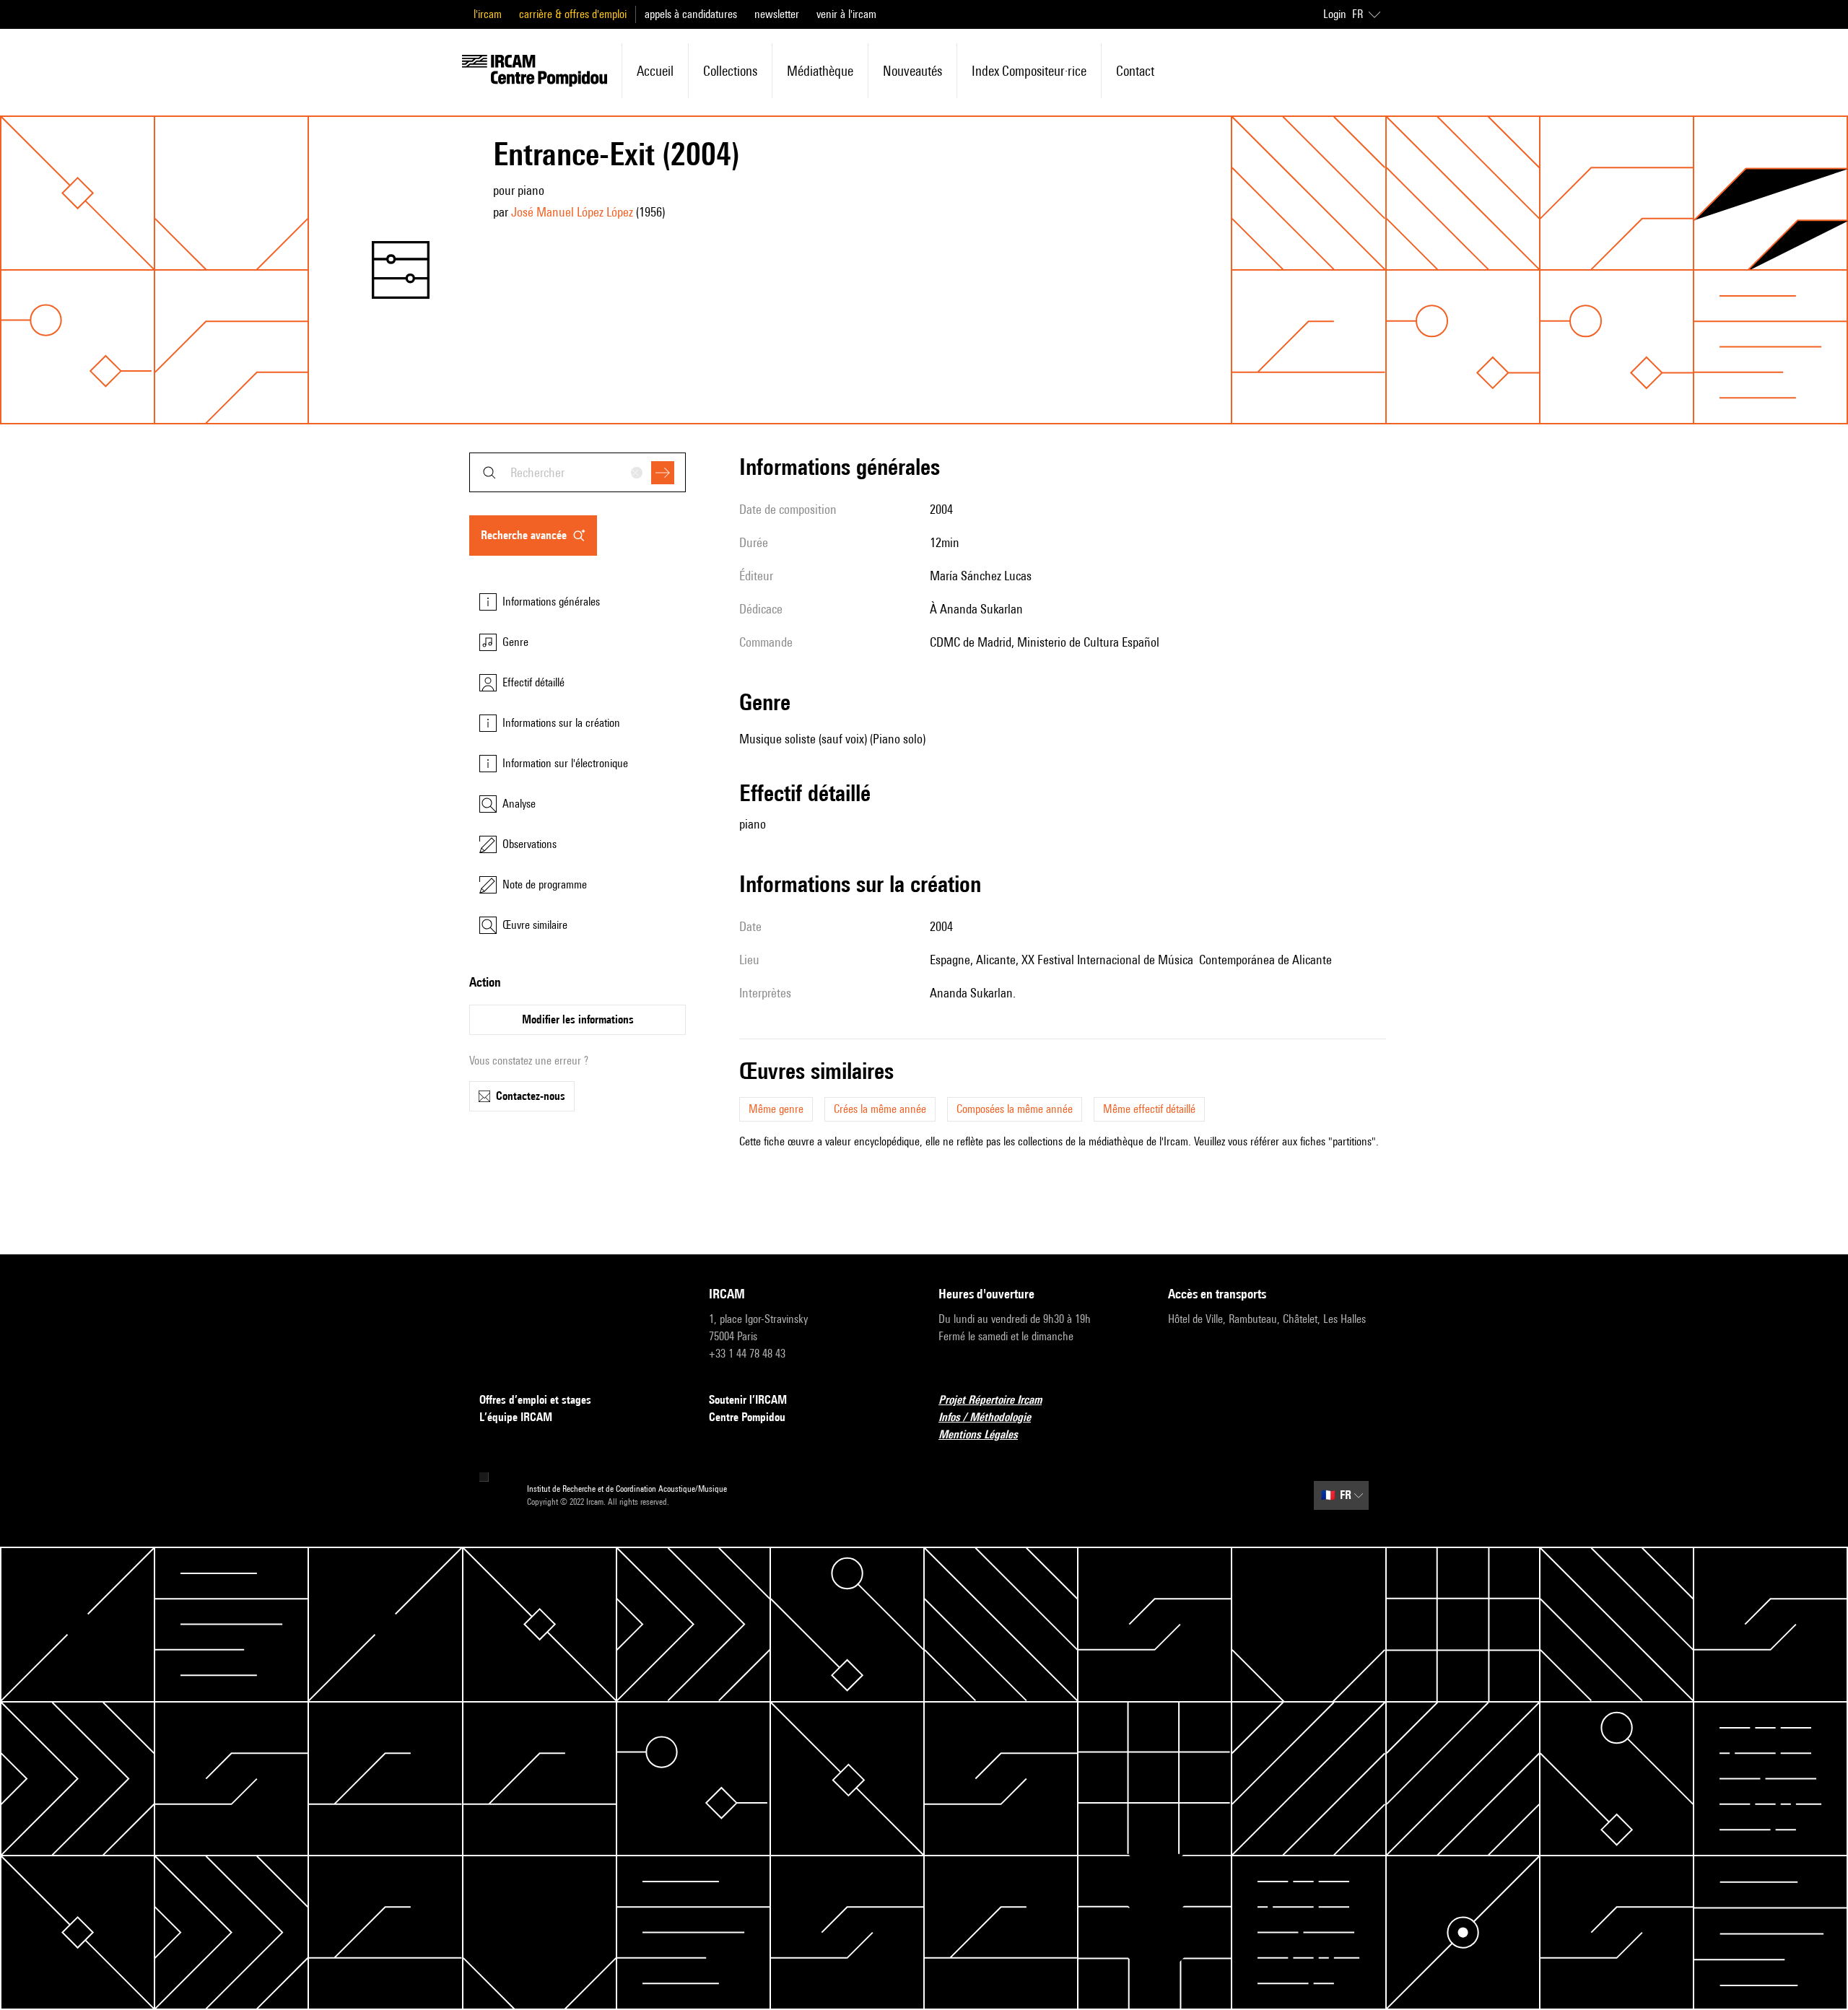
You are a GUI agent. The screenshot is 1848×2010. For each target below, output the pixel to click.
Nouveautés (912, 71)
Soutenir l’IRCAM (748, 1400)
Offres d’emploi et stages (535, 1400)
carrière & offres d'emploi (573, 14)
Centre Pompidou (747, 1417)
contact (1135, 71)
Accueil (655, 71)
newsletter (777, 14)
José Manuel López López (572, 212)
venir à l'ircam (846, 14)
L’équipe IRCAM (516, 1417)
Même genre (776, 1109)
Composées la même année (1015, 1109)
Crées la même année (880, 1109)
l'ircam (488, 14)
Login (1335, 14)
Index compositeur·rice (1029, 71)
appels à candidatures (691, 14)
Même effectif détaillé (1149, 1109)
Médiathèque (820, 71)
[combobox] (577, 472)
